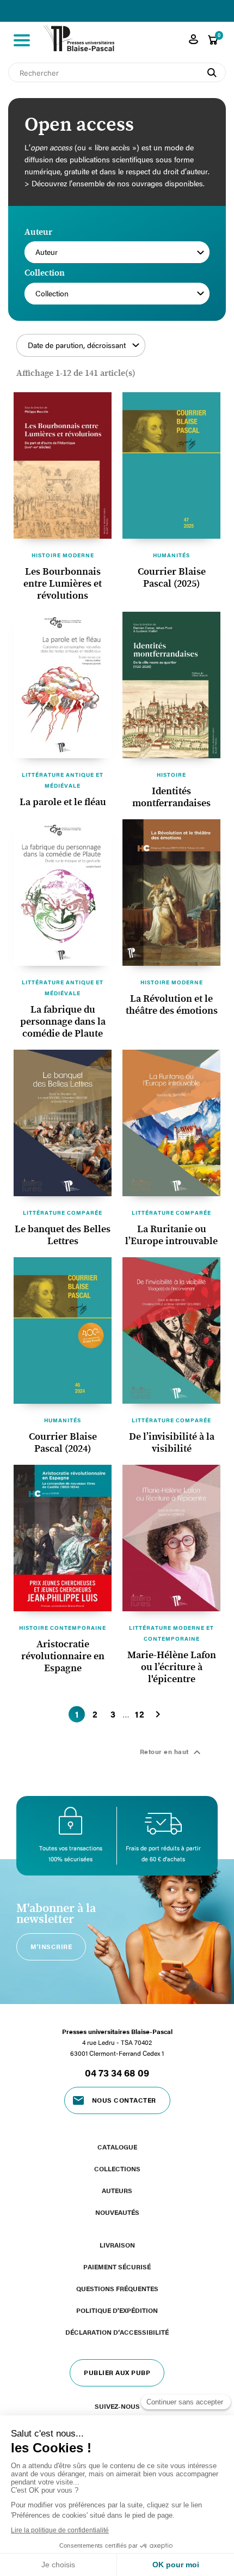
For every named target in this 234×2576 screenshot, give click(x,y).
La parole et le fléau (63, 802)
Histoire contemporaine (63, 1628)
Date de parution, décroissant (77, 345)
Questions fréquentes (117, 2288)
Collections (117, 2169)
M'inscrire (51, 1946)
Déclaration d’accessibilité (117, 2332)
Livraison (117, 2245)
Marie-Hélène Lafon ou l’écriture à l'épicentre (172, 1667)
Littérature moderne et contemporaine (171, 1633)
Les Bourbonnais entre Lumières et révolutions (63, 584)
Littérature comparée (63, 1213)
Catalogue (117, 2147)
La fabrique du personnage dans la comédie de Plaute (63, 1022)
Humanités (171, 555)
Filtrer (186, 351)
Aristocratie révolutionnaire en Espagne (63, 1657)
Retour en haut (172, 1752)
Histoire (171, 775)
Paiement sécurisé (117, 2267)
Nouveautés (117, 2212)
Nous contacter (124, 2100)
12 (140, 1714)
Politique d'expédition (117, 2310)
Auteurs (117, 2190)
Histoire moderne (63, 555)
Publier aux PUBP (117, 2372)
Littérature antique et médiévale (63, 780)
